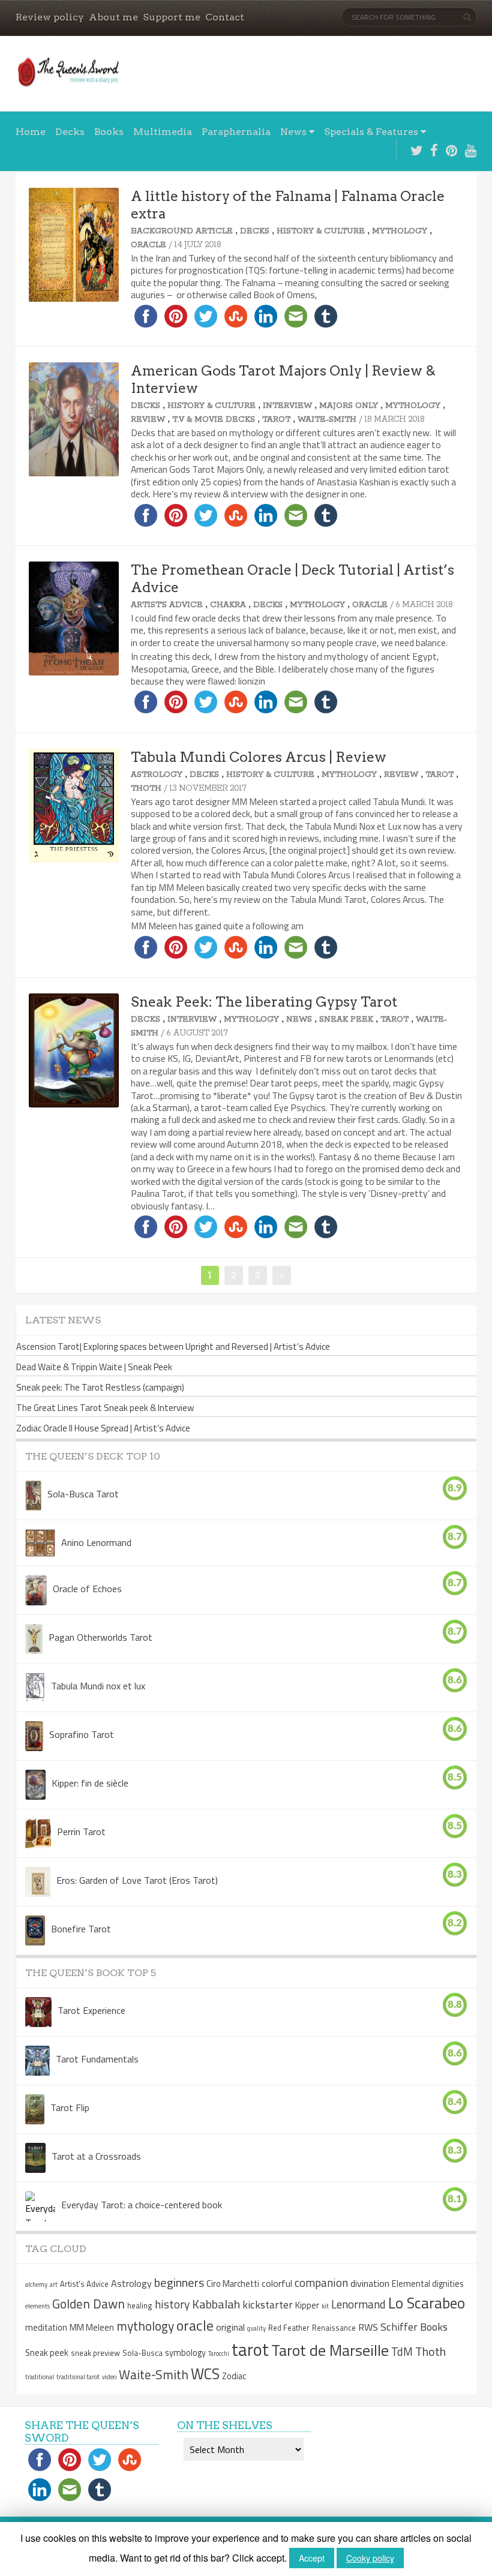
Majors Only (349, 406)
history (172, 2304)
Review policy (50, 17)
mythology (145, 2326)
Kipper (307, 2305)
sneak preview (95, 2353)
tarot (250, 2349)
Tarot (276, 420)
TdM (402, 2351)
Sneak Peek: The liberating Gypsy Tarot (264, 1002)
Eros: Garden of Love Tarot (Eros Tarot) (137, 1880)
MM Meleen (92, 2328)
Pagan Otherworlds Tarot (100, 1637)
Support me (172, 17)
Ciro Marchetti (233, 2284)
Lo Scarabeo (427, 2303)
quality (256, 2328)
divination (370, 2283)
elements (37, 2306)
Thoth (146, 789)
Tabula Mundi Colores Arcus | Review (259, 757)
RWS (368, 2327)
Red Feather (289, 2328)
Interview (287, 406)
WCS (205, 2374)
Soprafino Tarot (82, 1734)
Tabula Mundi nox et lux (98, 1685)
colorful (277, 2283)
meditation (46, 2328)
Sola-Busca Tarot (83, 1493)
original (230, 2327)
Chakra (228, 605)
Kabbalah (216, 2304)
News (293, 132)
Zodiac (234, 2376)
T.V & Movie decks (214, 420)
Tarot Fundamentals (97, 2058)
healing (140, 2305)
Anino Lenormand (96, 1542)
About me (113, 17)
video (109, 2377)
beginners (179, 2282)
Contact (225, 17)
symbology (185, 2353)
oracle (195, 2325)
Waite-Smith (327, 420)
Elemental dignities (428, 2284)
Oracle (148, 245)
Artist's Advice (167, 605)
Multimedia (163, 132)
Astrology (157, 775)
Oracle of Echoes (87, 1588)
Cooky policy (370, 2558)
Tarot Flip (70, 2107)
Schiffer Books (414, 2327)
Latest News (63, 1320)
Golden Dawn (88, 2304)
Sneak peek (346, 1020)
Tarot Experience (91, 2010)
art (54, 2284)
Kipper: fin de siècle (90, 1782)
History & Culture (321, 231)
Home (31, 132)
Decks (70, 132)
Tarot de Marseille (330, 2350)
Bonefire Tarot (81, 1928)
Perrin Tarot (81, 1831)
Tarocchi (219, 2353)
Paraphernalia (236, 132)
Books (109, 132)
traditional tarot (78, 2377)
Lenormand (358, 2304)
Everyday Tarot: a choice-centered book (142, 2204)
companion (321, 2282)
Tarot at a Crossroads (96, 2155)
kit (325, 2306)
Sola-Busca (142, 2353)
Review (148, 420)
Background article (182, 231)
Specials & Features (371, 132)
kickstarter (268, 2305)
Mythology (400, 231)
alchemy (36, 2284)
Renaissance (334, 2328)
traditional (40, 2377)
